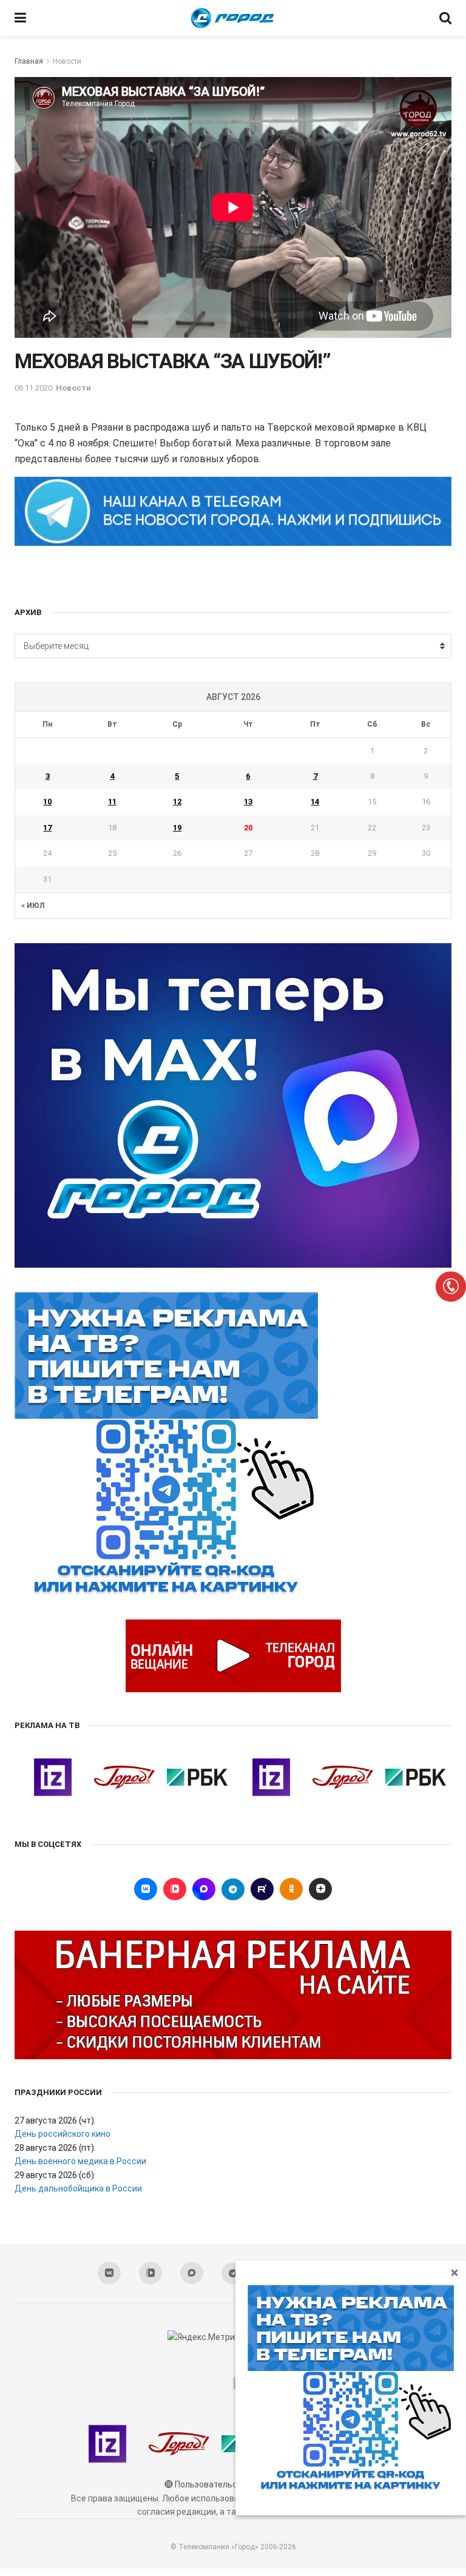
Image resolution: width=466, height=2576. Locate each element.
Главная (29, 61)
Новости (67, 61)
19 (177, 828)
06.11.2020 (33, 388)
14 (315, 802)
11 (112, 802)
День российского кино (62, 2134)
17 (47, 828)
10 (47, 802)
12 (177, 802)
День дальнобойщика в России (78, 2188)
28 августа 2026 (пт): (55, 2148)
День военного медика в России (80, 2161)
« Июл (33, 906)
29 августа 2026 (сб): (55, 2175)
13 (248, 802)
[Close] (454, 2272)
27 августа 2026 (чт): (55, 2120)
